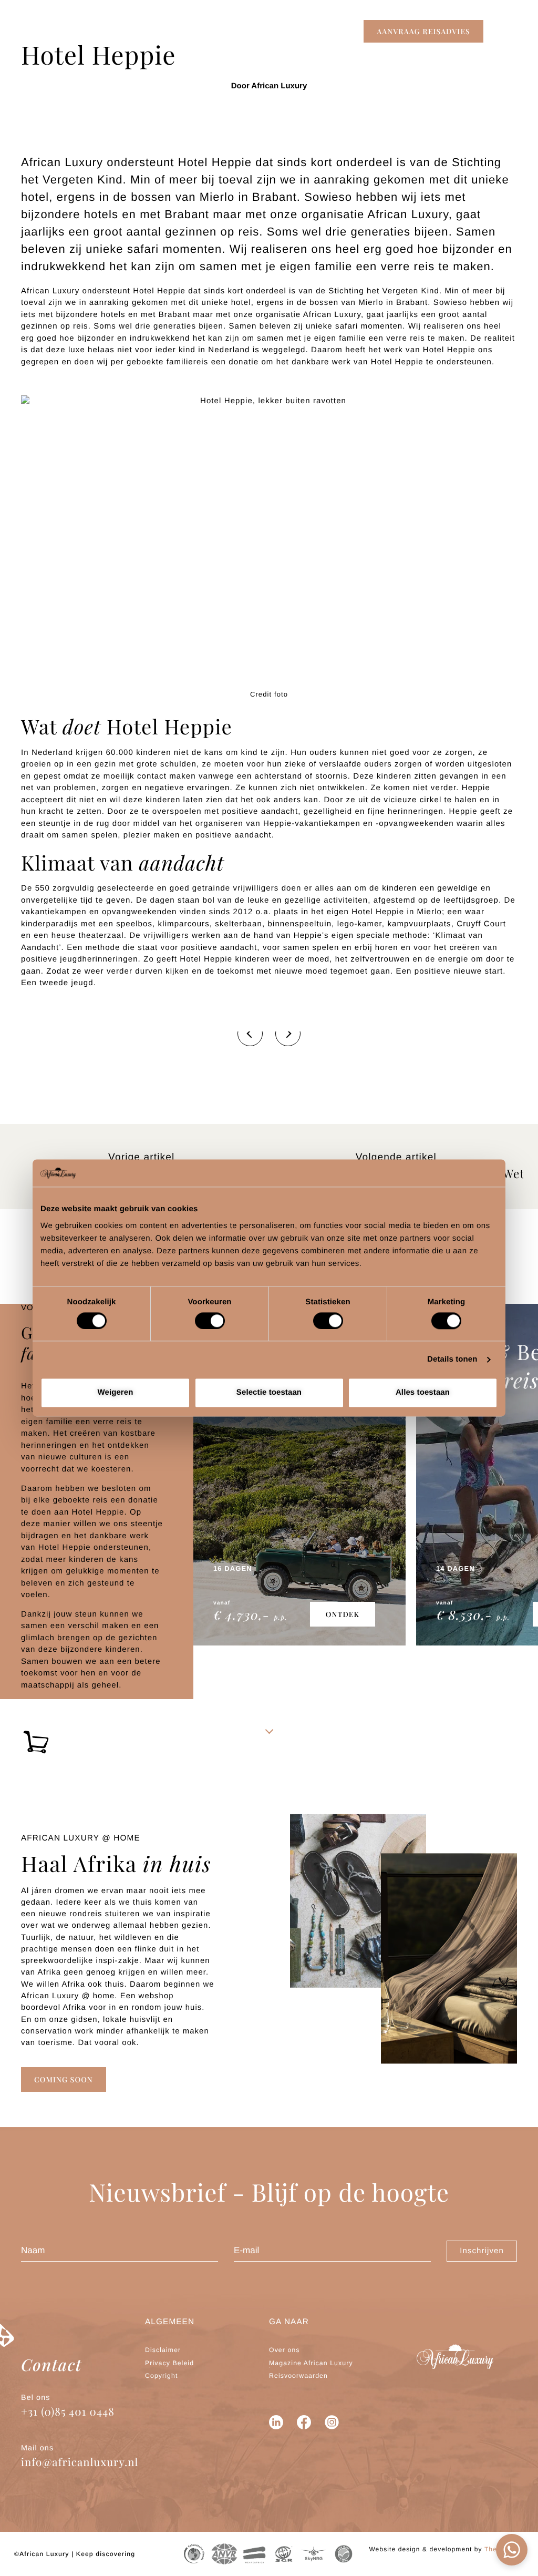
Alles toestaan (423, 1393)
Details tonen (452, 1359)
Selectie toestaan (269, 1393)
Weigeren (115, 1393)
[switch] (210, 1321)
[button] (423, 31)
